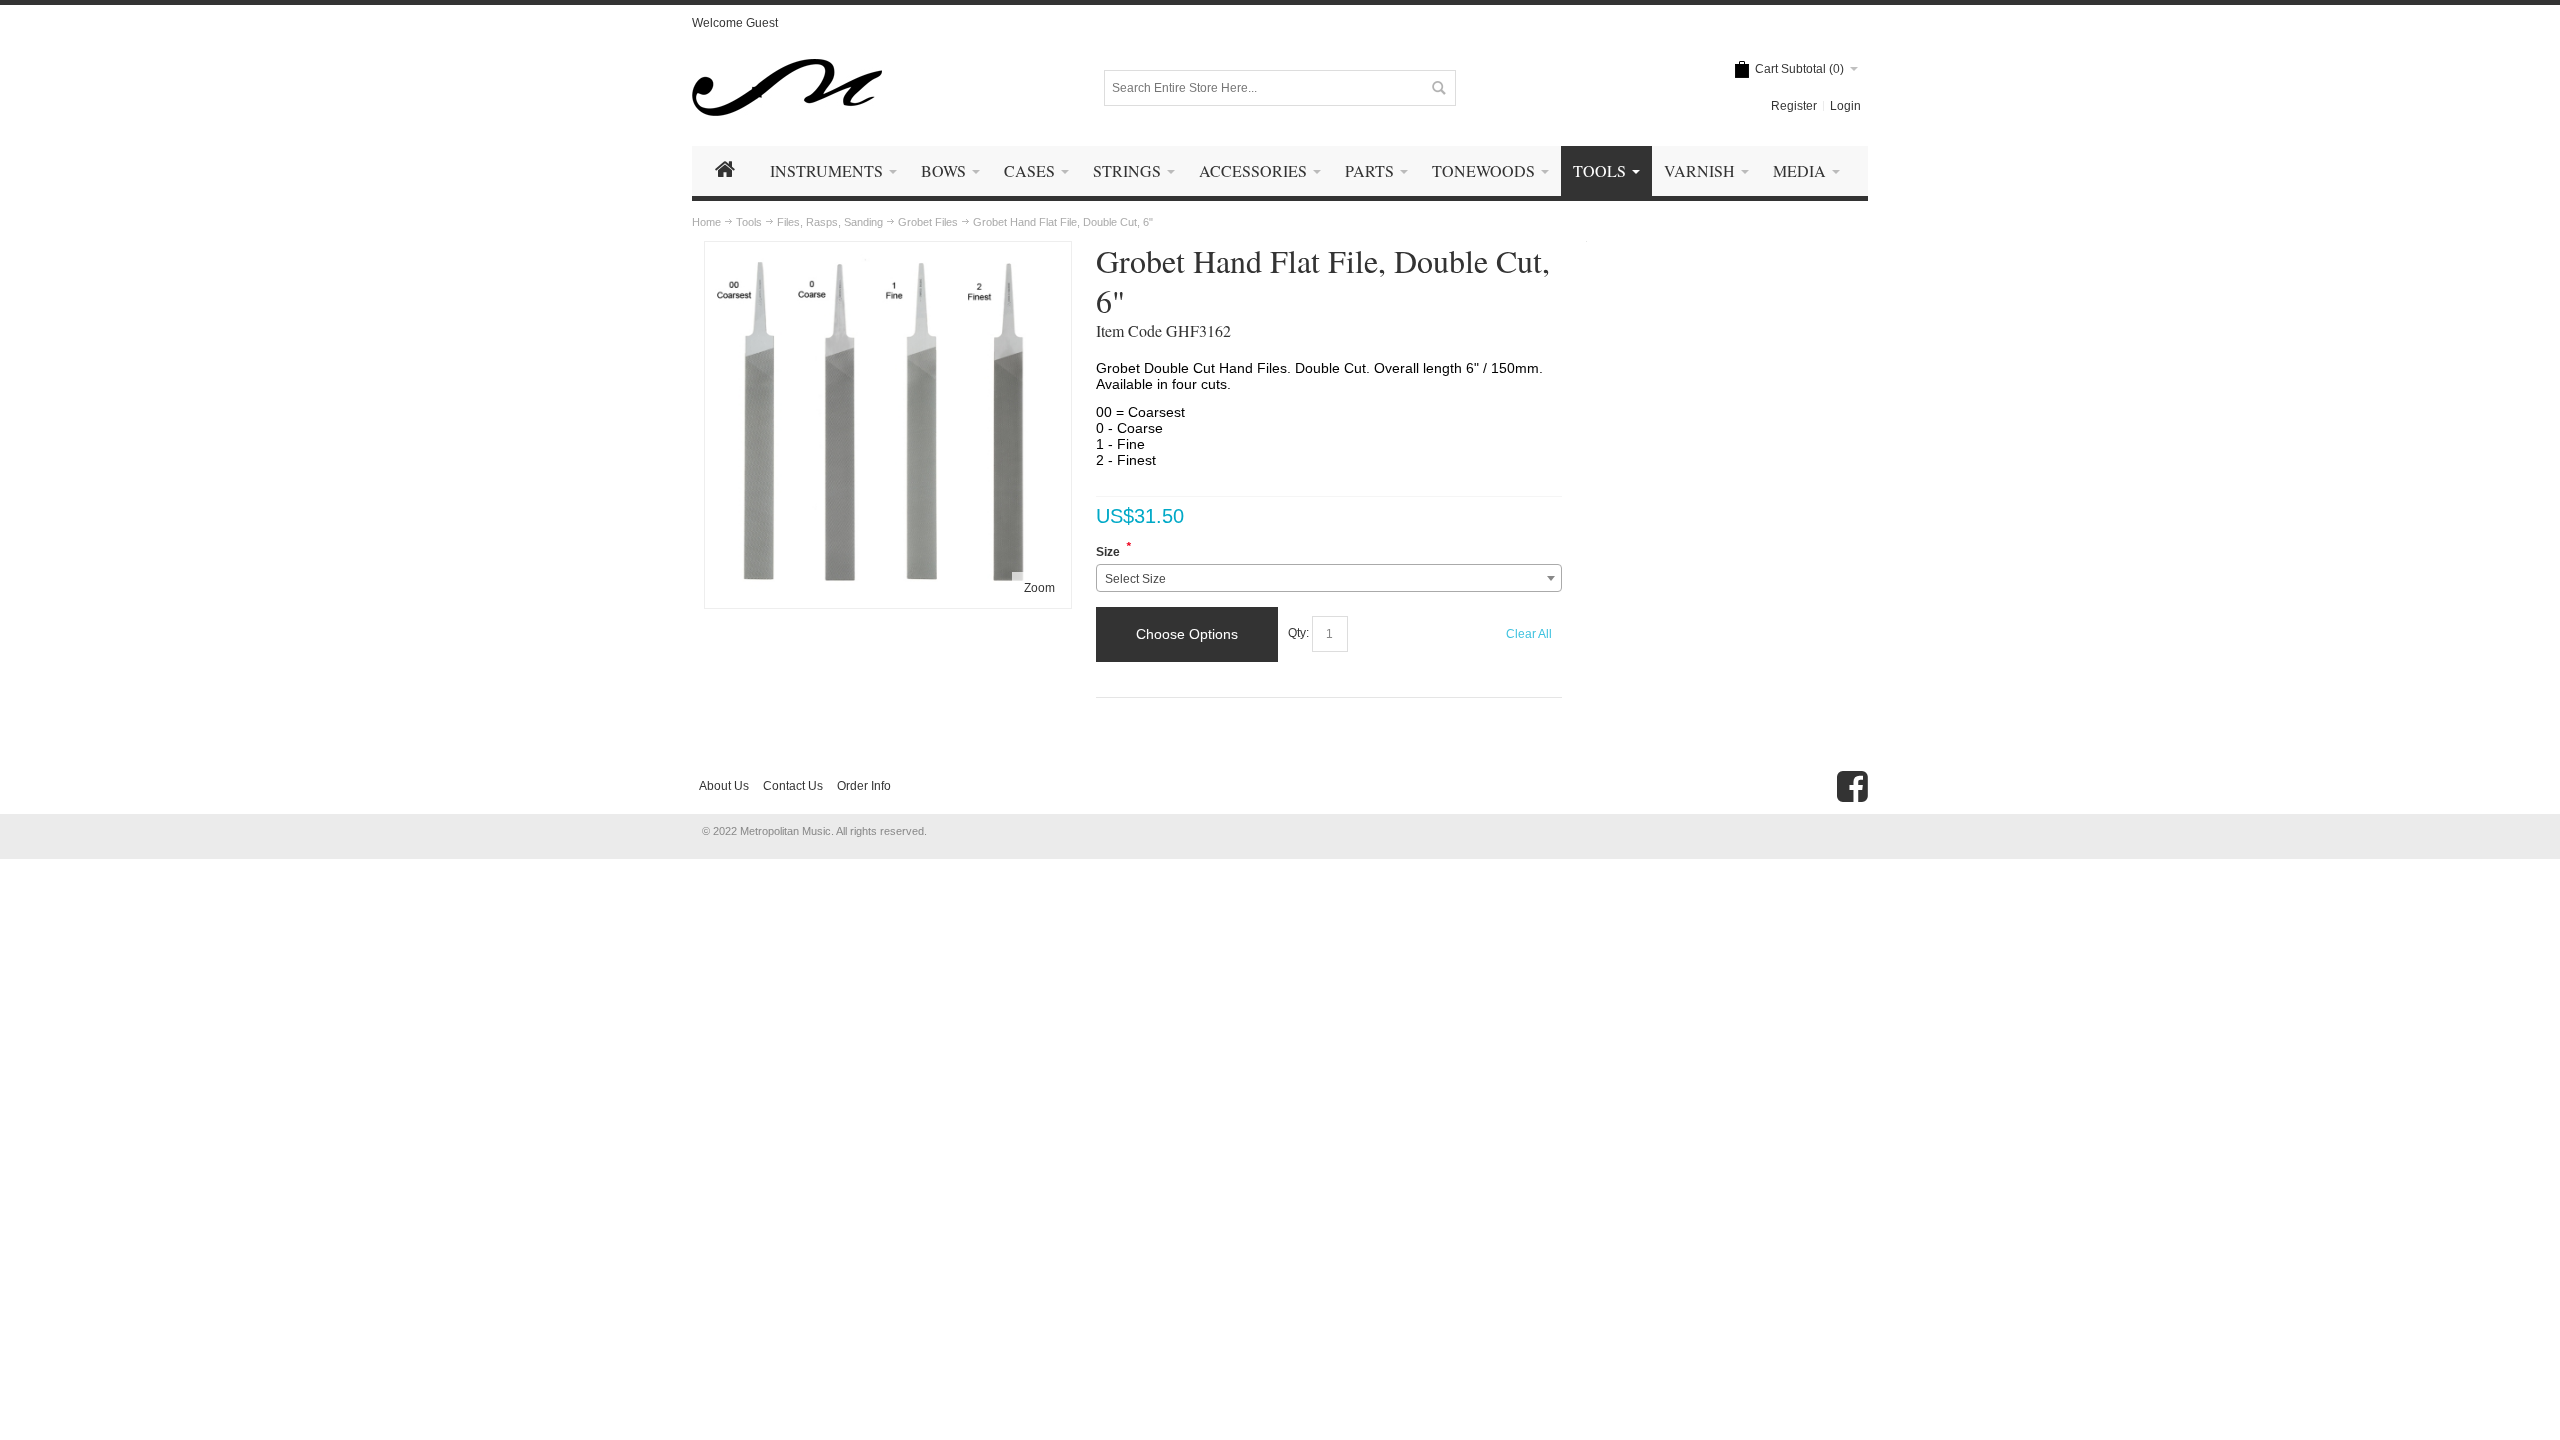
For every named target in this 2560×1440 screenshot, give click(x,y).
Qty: (1298, 634)
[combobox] (1329, 578)
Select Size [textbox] (1135, 579)
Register (1794, 106)
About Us (724, 786)
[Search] (1438, 88)
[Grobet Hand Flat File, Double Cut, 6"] (888, 256)
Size (1108, 552)
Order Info (864, 786)
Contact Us (793, 786)
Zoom (1039, 588)
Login (1845, 106)
